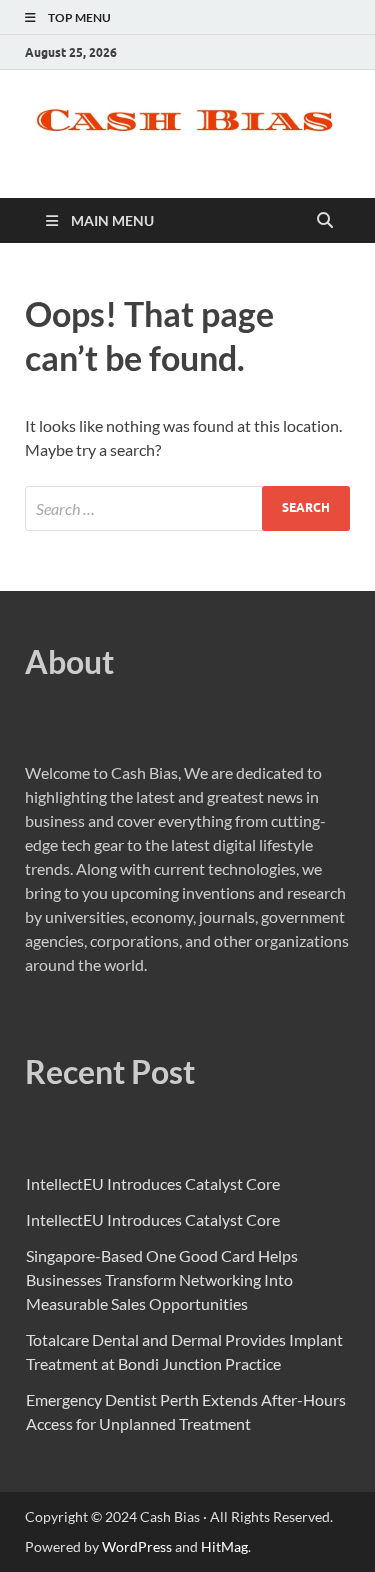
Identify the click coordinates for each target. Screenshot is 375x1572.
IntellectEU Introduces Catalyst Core (153, 1183)
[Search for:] (187, 508)
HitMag (224, 1546)
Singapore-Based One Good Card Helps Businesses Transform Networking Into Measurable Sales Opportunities (162, 1279)
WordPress (137, 1546)
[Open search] (325, 221)
